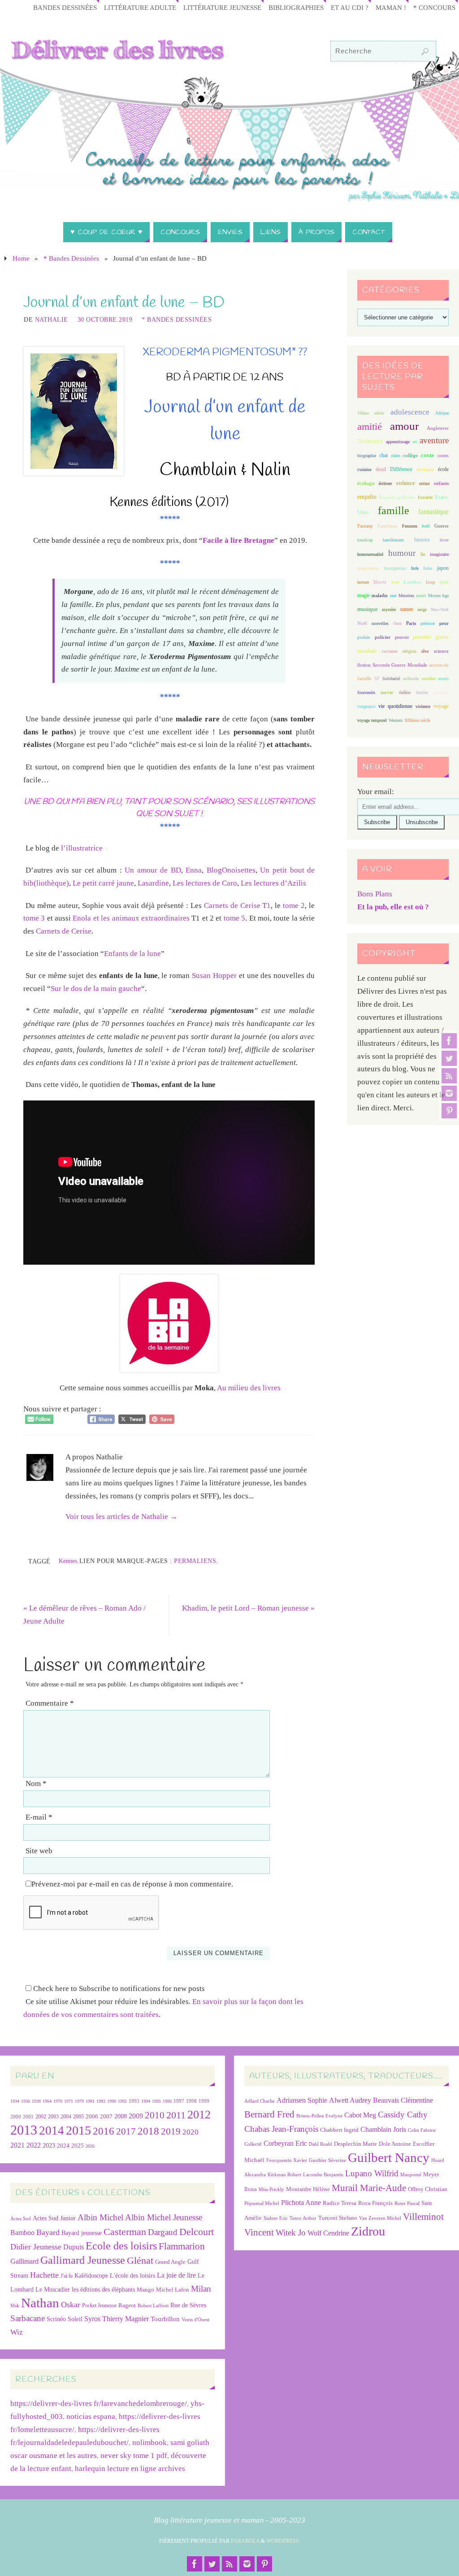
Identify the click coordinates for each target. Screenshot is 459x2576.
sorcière (429, 679)
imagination (368, 568)
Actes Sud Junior (54, 2218)
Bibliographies (296, 7)
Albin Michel (100, 2217)
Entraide (425, 497)
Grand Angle (170, 2262)
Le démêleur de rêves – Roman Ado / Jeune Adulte (84, 1615)
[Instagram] (449, 1093)
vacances (441, 692)
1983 (101, 2101)
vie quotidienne (395, 706)
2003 (53, 2117)
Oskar (71, 2305)
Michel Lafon (173, 2290)
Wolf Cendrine (328, 2233)
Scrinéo (56, 2319)
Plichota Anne (301, 2203)
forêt (426, 526)
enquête (367, 497)
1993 (134, 2101)
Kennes (68, 1561)
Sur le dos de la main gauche (96, 989)
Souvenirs (366, 692)
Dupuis (74, 2247)
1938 (36, 2101)
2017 (126, 2131)
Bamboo (22, 2233)
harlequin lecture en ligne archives (130, 2469)
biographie (367, 456)
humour (402, 553)
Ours (397, 623)
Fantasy (365, 526)
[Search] (425, 52)
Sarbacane (28, 2318)
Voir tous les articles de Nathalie (121, 1517)
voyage (441, 706)
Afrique (442, 413)
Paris (411, 623)
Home (21, 258)
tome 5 (234, 918)
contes (443, 456)
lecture (363, 582)
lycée (444, 582)
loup (431, 582)
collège (410, 456)
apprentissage (398, 442)
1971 (69, 2101)
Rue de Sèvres (188, 2305)
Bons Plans (375, 894)
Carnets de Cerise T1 (238, 906)
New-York (440, 609)
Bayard (48, 2232)
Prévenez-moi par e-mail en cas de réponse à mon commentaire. (132, 1884)
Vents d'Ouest (195, 2319)
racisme (390, 651)
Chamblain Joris (383, 2129)
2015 (78, 2130)
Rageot (127, 2305)
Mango (145, 2290)
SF (377, 679)
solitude (411, 678)
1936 (26, 2101)
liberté (380, 582)
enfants (441, 483)
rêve (425, 651)
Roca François (375, 2203)
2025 (78, 2146)
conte (428, 455)
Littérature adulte (140, 7)
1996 (167, 2101)
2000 (16, 2117)
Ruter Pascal (407, 2203)
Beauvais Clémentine (403, 2100)
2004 (66, 2117)
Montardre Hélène (308, 2189)
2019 (171, 2131)
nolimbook (149, 2443)
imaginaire (439, 554)
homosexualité (370, 554)
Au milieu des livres (249, 1388)
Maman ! (391, 7)
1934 (15, 2101)
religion (409, 651)
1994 (146, 2101)
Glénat (140, 2261)
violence (423, 706)
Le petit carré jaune (103, 883)
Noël (362, 623)
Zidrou (368, 2231)
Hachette (44, 2275)
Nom (36, 1784)
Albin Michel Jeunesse (164, 2217)
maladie (380, 595)
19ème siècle (371, 413)
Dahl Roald (320, 2144)
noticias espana (91, 2417)
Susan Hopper (214, 976)
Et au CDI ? (350, 7)
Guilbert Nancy (389, 2157)
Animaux (370, 441)
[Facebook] (449, 1041)
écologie (366, 483)
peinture (428, 623)
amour (404, 426)
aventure (434, 440)
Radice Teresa (340, 2203)
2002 (41, 2117)
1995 (156, 2101)
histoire (422, 540)
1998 (191, 2101)
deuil (381, 469)
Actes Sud (21, 2219)
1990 (112, 2101)
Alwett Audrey (350, 2100)
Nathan (40, 2303)
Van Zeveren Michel (380, 2218)
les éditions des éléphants (103, 2290)
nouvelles (380, 623)
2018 (148, 2131)
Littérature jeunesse (222, 7)
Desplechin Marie (355, 2144)
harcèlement (393, 540)
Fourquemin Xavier (287, 2160)
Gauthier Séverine (327, 2160)
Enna (194, 870)
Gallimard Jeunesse (83, 2260)
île (423, 554)
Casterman (125, 2232)
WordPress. (283, 2541)
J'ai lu (67, 2276)
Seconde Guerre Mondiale (400, 665)
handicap (365, 540)
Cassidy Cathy (403, 2115)
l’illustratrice (82, 848)
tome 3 (34, 918)
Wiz (17, 2332)
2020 (191, 2132)
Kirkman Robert (284, 2175)
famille (394, 511)
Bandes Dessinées (65, 7)
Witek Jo (291, 2233)
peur (444, 623)
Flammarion (182, 2246)
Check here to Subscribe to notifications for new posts (118, 1989)
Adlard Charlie (260, 2101)
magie (364, 595)
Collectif (253, 2144)
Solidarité (391, 679)
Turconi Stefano (338, 2218)
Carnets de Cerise (64, 931)
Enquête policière (397, 497)
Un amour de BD (153, 870)
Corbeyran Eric (285, 2143)
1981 (90, 2101)
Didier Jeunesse (36, 2247)
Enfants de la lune (132, 954)
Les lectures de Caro (205, 883)
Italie (428, 568)
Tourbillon (165, 2319)
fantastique (433, 512)
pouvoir (402, 637)
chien (396, 456)
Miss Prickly (271, 2190)
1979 (79, 2101)
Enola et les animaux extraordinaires (131, 918)
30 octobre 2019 (105, 319)
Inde (415, 568)
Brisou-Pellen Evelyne (319, 2116)
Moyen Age (438, 596)
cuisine (364, 469)
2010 (155, 2115)
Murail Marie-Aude (369, 2188)
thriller (422, 692)
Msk (15, 2305)
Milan (201, 2289)
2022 (34, 2145)
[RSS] (449, 1076)
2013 (24, 2130)
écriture (385, 483)
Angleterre (438, 428)
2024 (63, 2146)
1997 (179, 2101)
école (443, 469)
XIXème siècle (417, 720)
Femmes (410, 526)
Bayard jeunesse (82, 2233)
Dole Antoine (395, 2144)
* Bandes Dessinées (71, 258)
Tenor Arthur (303, 2218)
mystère (389, 609)
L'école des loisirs (132, 2275)
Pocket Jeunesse (99, 2306)
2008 (121, 2116)
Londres (412, 582)
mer (393, 596)
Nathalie (52, 319)
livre (395, 582)
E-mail (39, 1817)
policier (383, 637)
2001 (28, 2117)
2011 (176, 2115)
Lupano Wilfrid (372, 2173)
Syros (92, 2319)
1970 (58, 2101)
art (415, 442)
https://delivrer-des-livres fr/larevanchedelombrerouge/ (99, 2404)
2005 (78, 2117)
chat (383, 456)
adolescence (410, 412)
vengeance (366, 706)
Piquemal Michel (262, 2203)
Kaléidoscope (91, 2276)
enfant (424, 483)
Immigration (395, 568)
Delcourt (197, 2232)
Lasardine (153, 883)
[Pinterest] (449, 1111)
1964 (47, 2101)
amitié (370, 427)
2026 (90, 2146)
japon (443, 568)
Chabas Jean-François (281, 2129)
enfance (406, 483)
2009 (136, 2116)
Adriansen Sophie (302, 2100)
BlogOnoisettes (231, 870)
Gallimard (24, 2261)
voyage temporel (372, 720)
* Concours (434, 7)
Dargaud (163, 2232)
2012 (199, 2114)
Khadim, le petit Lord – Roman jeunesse (248, 1608)
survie (387, 692)
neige (422, 609)
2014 (52, 2131)
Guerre (442, 526)
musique (368, 609)
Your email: (376, 792)
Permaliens (195, 1561)
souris (443, 679)
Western (396, 720)
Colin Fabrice (422, 2130)
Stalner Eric (276, 2218)
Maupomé (411, 2175)
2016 (104, 2131)
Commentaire (50, 1703)
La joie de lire (176, 2275)
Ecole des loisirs (121, 2246)
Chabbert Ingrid (339, 2130)
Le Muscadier (53, 2290)
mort (421, 595)
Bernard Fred (269, 2114)
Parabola (245, 2541)
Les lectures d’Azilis (273, 883)
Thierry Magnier (126, 2319)
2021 (17, 2145)
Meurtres (406, 596)
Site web (39, 1851)
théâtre (405, 692)
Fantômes (387, 526)
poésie (364, 637)
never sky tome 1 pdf (134, 2456)
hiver (444, 540)
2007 (106, 2116)
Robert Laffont (153, 2306)
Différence (401, 469)
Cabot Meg (360, 2115)
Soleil (75, 2319)
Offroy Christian (428, 2189)
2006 (92, 2117)
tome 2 (294, 906)
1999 (204, 2101)
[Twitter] (449, 1058)
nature (407, 609)
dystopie (425, 469)
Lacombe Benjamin (323, 2175)
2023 (49, 2145)
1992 (122, 2101)
